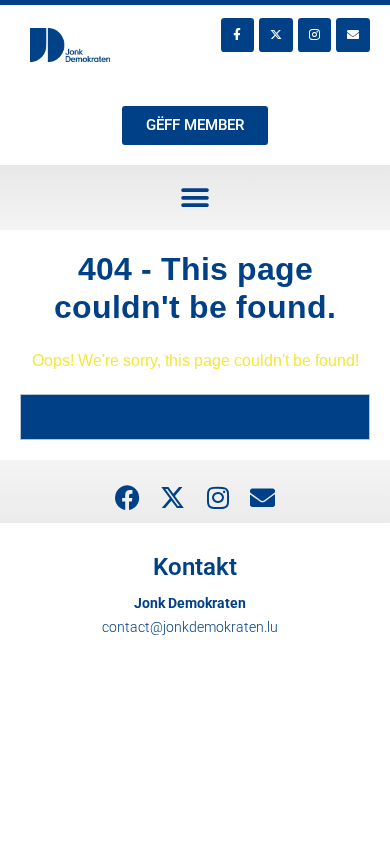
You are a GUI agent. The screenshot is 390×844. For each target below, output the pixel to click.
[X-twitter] (276, 35)
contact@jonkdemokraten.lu (190, 627)
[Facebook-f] (238, 35)
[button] (195, 197)
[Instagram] (315, 35)
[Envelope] (353, 35)
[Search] (342, 417)
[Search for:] (195, 416)
